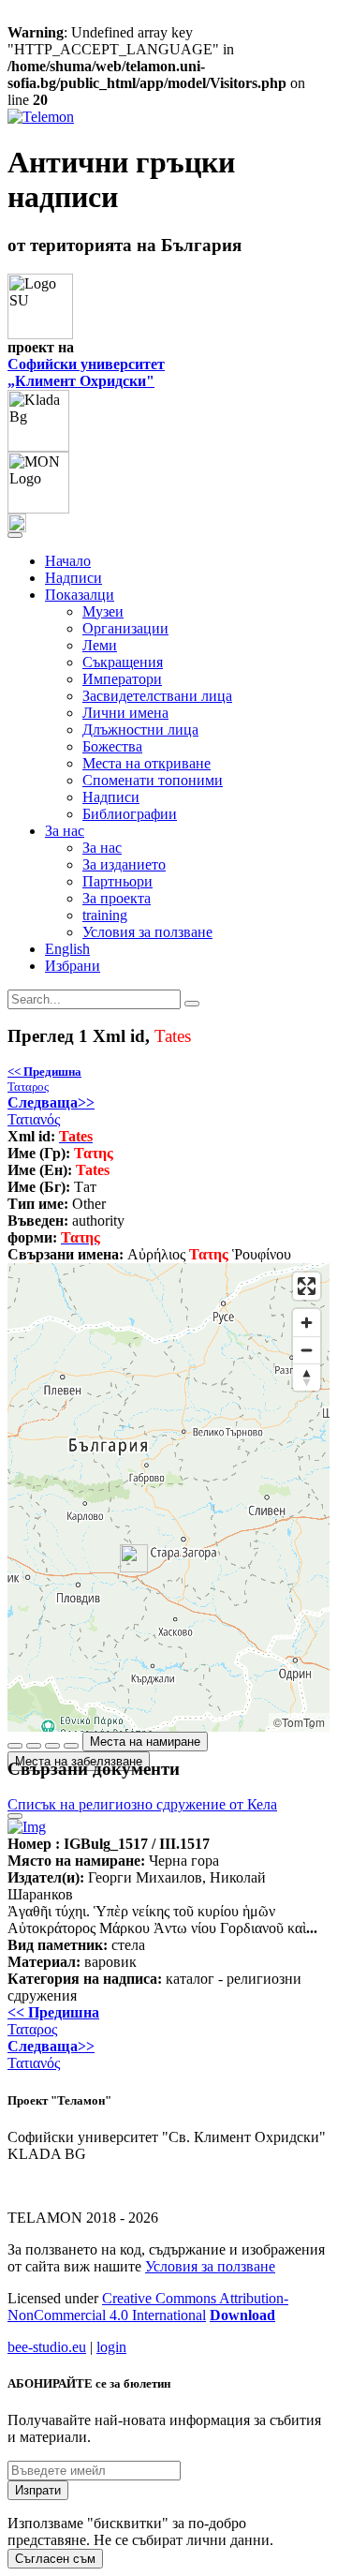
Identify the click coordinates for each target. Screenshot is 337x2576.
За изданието (124, 864)
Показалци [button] (80, 595)
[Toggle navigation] (15, 535)
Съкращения (123, 662)
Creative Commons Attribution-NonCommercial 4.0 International (148, 2307)
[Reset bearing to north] (307, 1377)
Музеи (103, 611)
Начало (68, 561)
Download (242, 2315)
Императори (122, 679)
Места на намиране (145, 1742)
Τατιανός (51, 1111)
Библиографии (130, 814)
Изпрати (38, 2490)
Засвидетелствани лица (157, 696)
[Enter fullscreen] (307, 1286)
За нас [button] (65, 831)
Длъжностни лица (140, 730)
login (111, 2347)
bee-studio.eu (47, 2347)
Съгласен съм (55, 2559)
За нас (102, 848)
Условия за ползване (147, 932)
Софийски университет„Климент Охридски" (86, 372)
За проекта (117, 898)
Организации (125, 628)
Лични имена (125, 713)
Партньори (117, 881)
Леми (100, 645)
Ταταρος (44, 1079)
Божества (112, 746)
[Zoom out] (307, 1350)
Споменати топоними (153, 780)
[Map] (168, 1497)
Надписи (73, 578)
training (105, 915)
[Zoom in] (307, 1323)
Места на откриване (147, 763)
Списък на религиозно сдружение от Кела (142, 1804)
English (67, 949)
